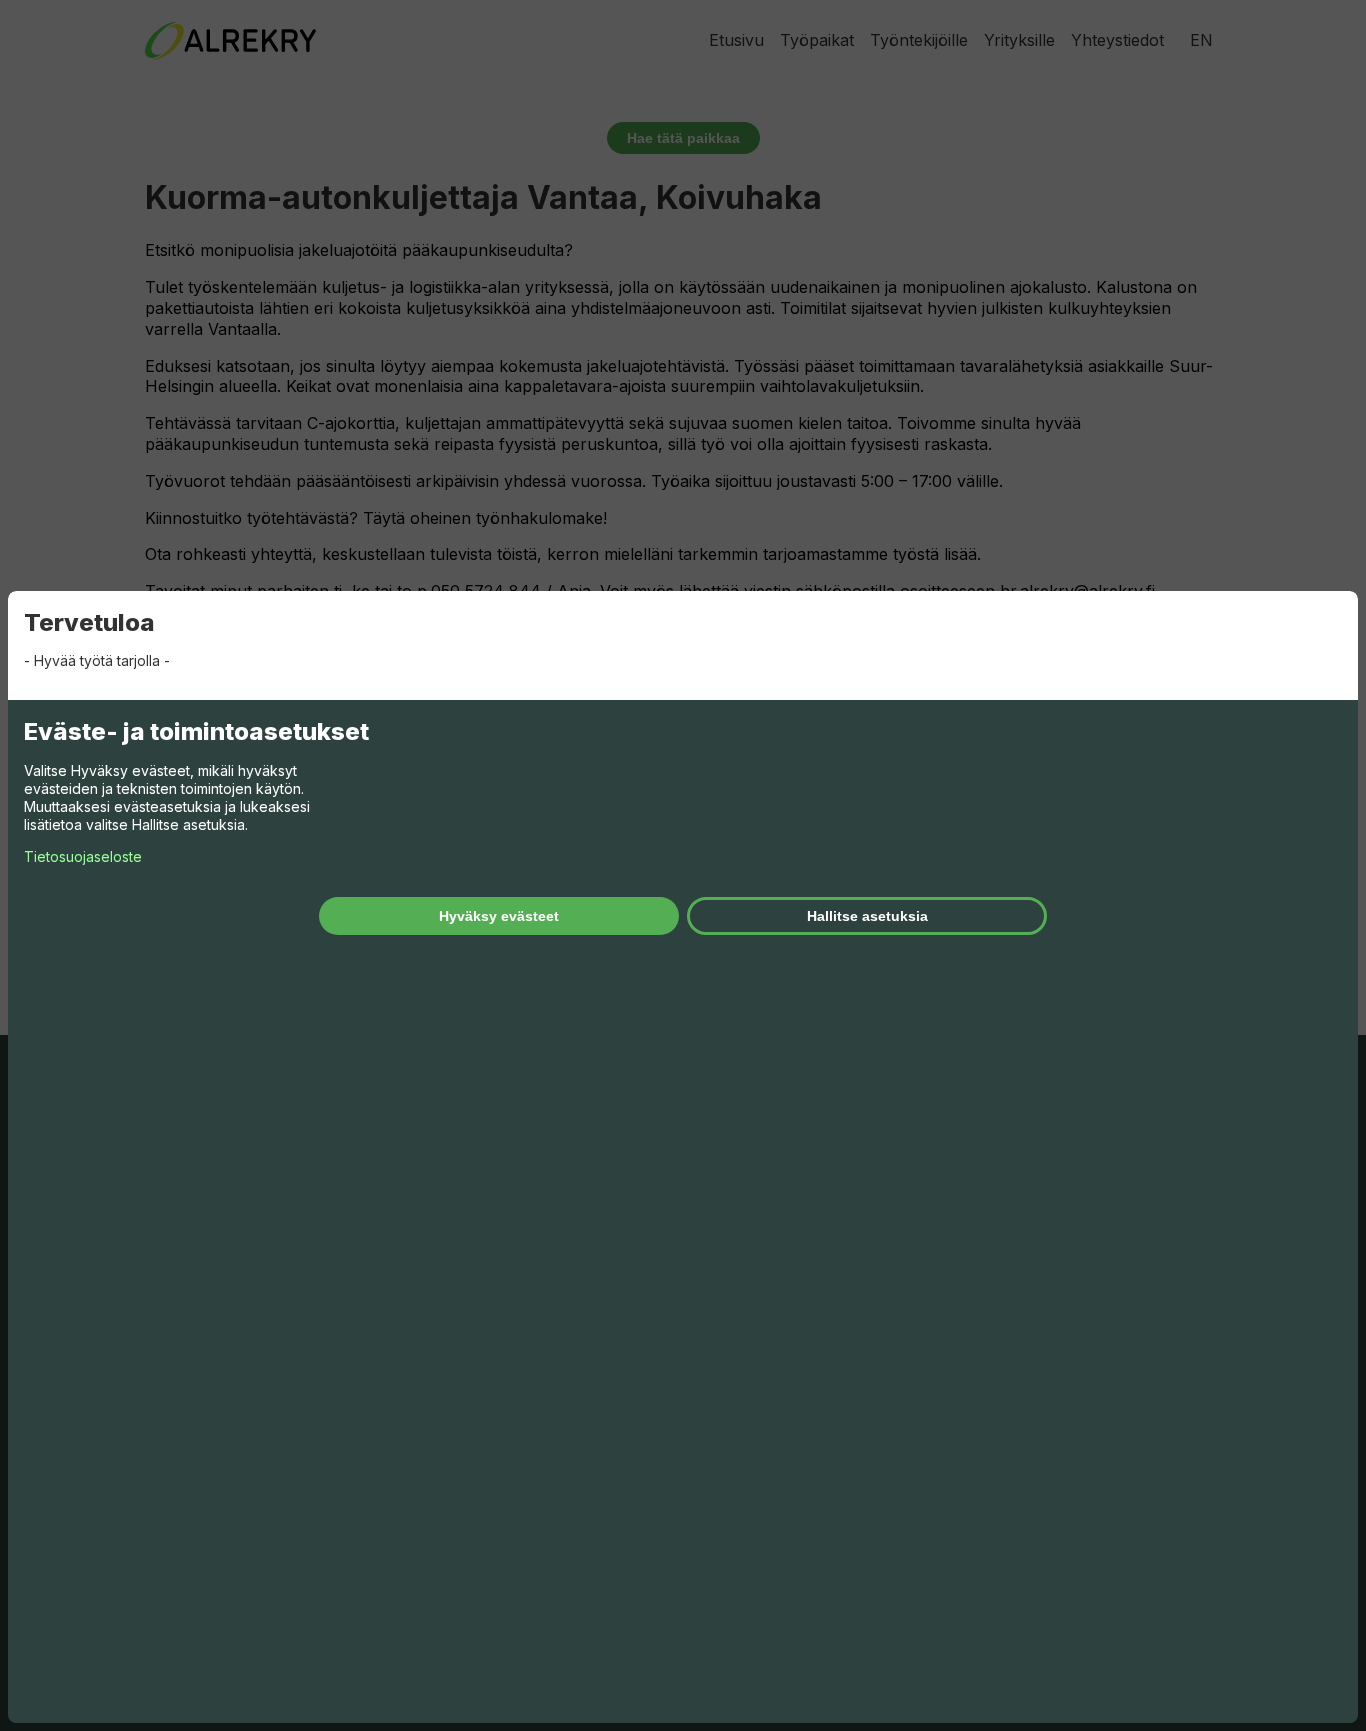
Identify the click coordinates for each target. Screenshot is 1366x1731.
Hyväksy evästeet (499, 916)
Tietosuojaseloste (83, 856)
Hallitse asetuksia (867, 916)
